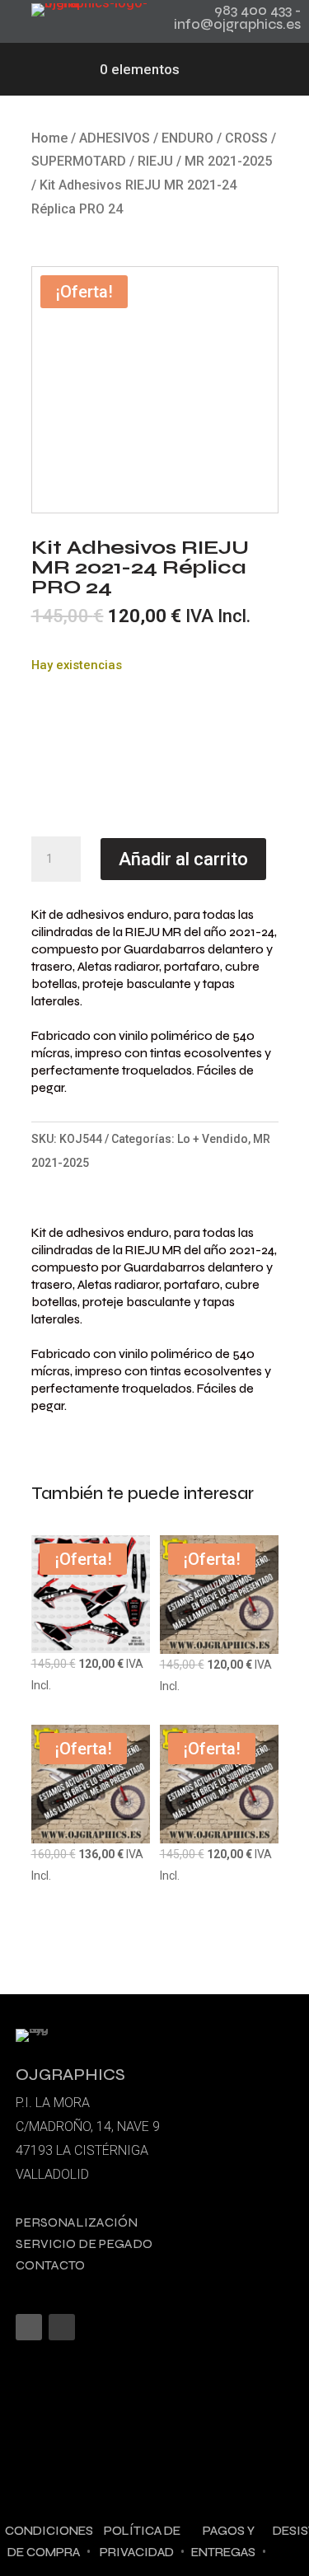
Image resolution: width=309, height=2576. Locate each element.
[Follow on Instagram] (29, 2327)
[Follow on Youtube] (62, 2327)
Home (49, 138)
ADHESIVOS (115, 138)
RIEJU (155, 161)
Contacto (50, 2265)
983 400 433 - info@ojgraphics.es (237, 17)
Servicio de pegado (84, 2243)
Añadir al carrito (183, 859)
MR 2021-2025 (228, 161)
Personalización (77, 2222)
